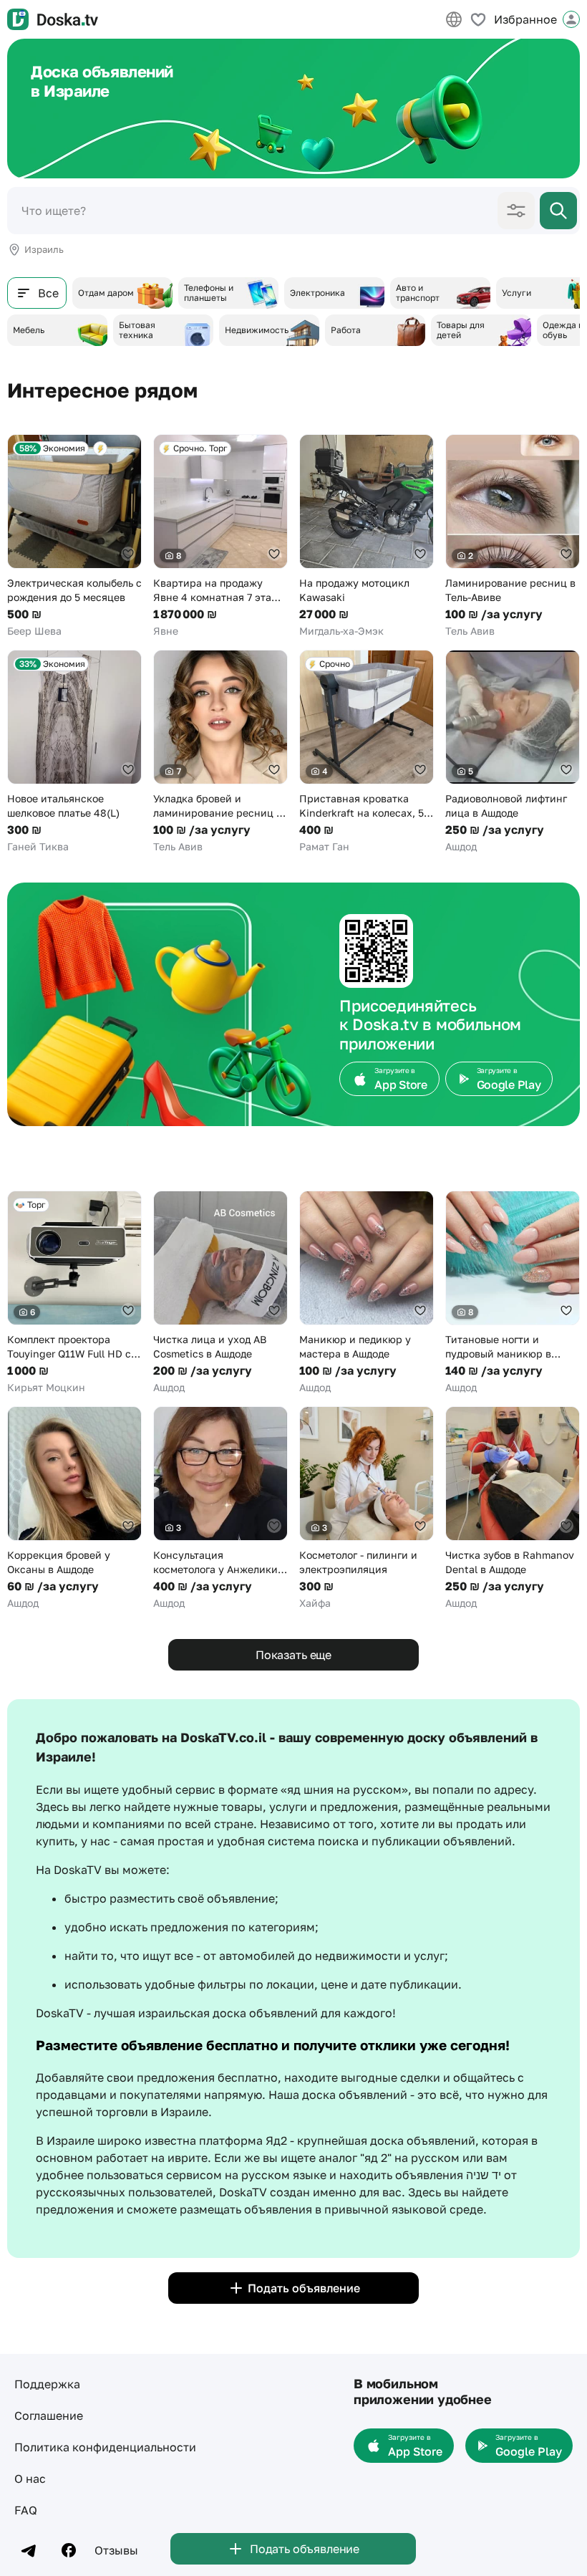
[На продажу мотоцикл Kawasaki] (367, 536)
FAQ (26, 2510)
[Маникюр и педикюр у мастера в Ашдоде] (367, 1293)
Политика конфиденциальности (105, 2447)
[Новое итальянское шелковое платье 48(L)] (74, 752)
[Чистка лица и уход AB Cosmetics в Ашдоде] (220, 1293)
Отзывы (116, 2550)
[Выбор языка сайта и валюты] (454, 19)
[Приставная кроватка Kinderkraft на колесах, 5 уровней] (367, 752)
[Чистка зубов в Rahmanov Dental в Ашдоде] (513, 1508)
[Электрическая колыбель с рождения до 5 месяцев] (74, 536)
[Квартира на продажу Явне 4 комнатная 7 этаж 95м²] (220, 536)
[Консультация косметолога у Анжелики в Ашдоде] (220, 1508)
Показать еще (293, 1655)
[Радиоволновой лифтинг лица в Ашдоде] (513, 752)
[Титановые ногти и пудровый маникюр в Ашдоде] (513, 1293)
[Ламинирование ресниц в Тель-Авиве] (513, 536)
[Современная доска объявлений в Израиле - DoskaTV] (53, 19)
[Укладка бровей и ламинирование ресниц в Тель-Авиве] (220, 752)
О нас (30, 2479)
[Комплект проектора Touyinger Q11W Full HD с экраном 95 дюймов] (74, 1293)
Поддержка (47, 2384)
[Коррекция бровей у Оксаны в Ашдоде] (74, 1508)
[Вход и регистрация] (571, 19)
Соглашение (49, 2416)
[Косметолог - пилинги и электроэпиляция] (367, 1508)
